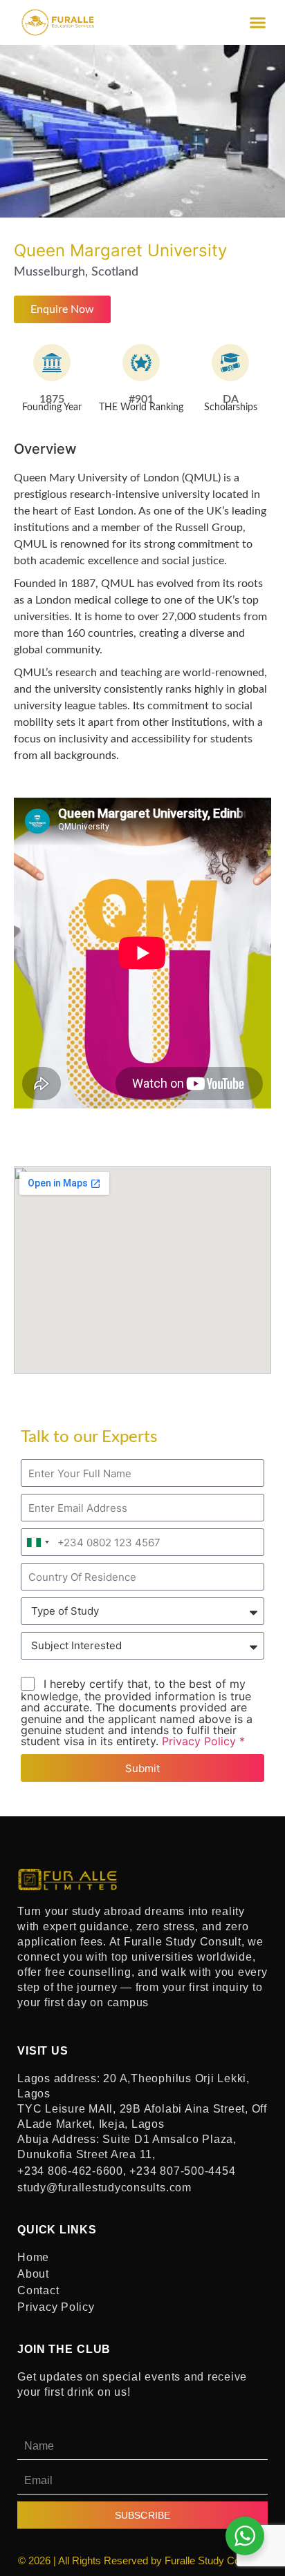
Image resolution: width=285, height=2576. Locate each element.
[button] (258, 23)
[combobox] (37, 1542)
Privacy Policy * (203, 1741)
